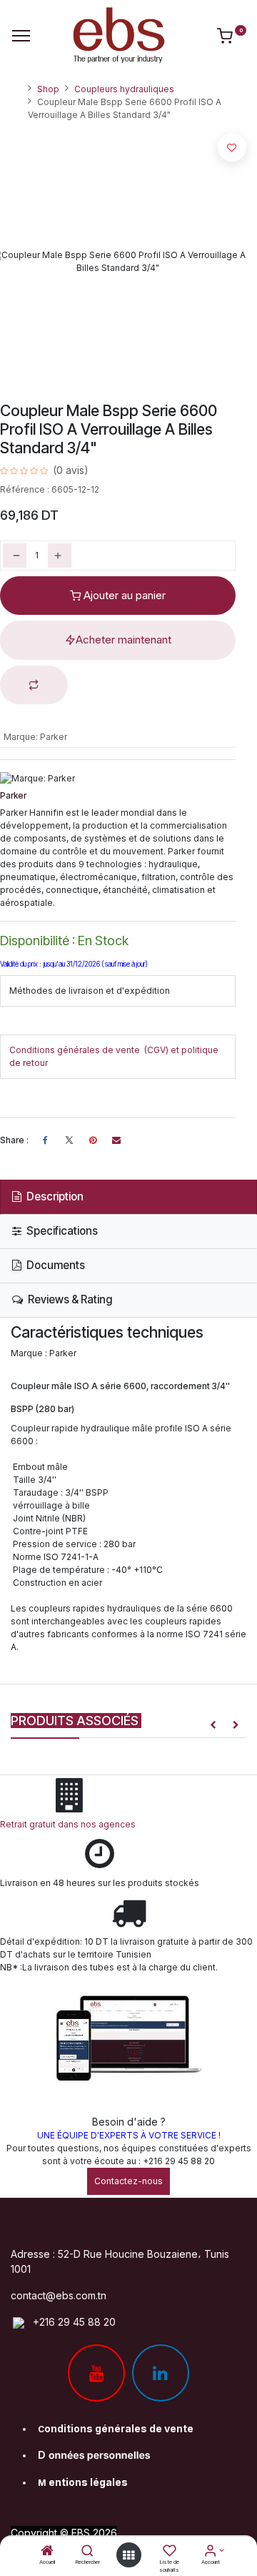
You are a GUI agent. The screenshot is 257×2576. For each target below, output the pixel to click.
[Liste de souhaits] (170, 2552)
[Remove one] (15, 556)
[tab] (128, 1197)
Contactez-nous (128, 2181)
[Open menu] (128, 2555)
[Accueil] (47, 2552)
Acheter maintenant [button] (124, 640)
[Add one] (60, 556)
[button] (34, 685)
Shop (48, 89)
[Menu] (21, 36)
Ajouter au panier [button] (123, 595)
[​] (69, 1140)
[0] (232, 39)
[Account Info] (210, 2552)
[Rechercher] (87, 2552)
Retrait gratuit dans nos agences (70, 1824)
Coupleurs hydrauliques (124, 89)
